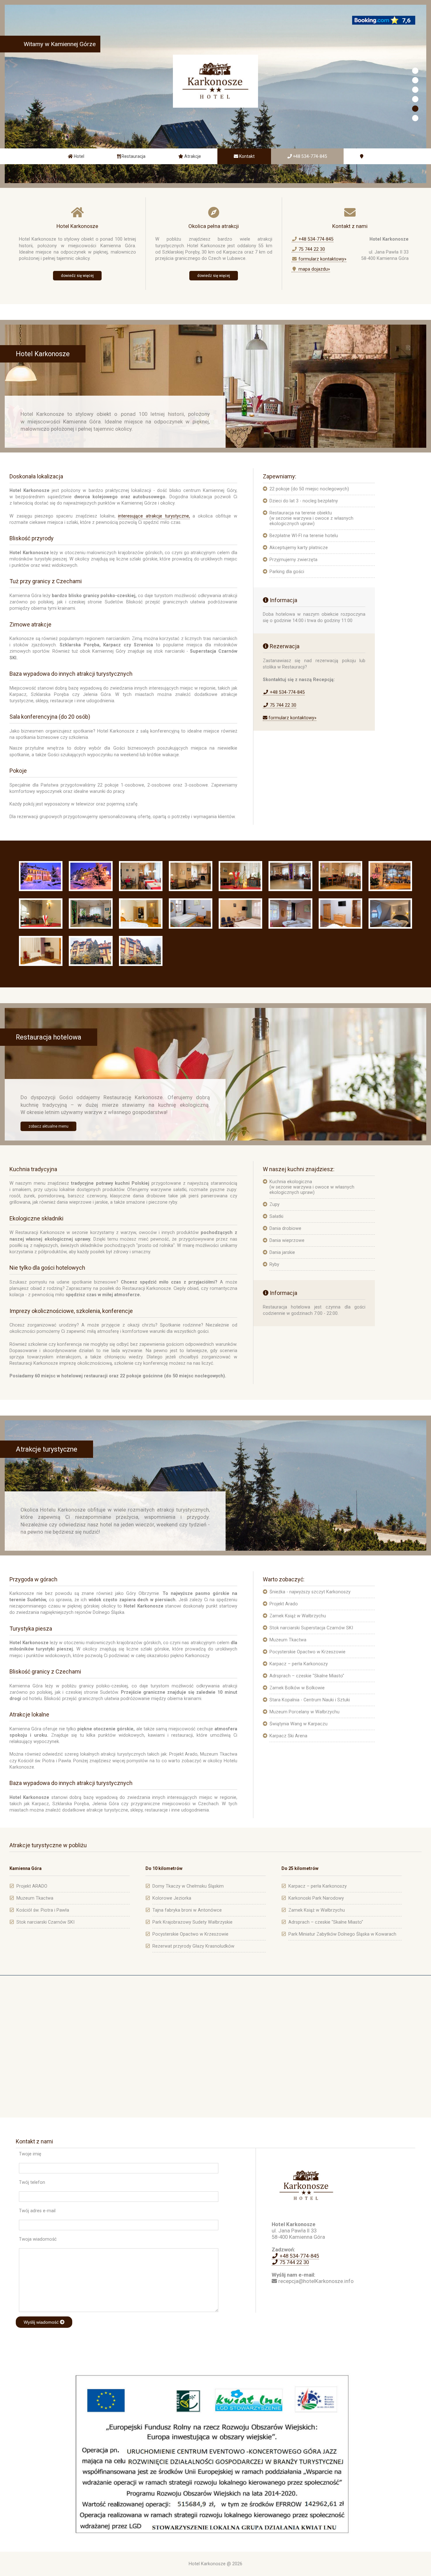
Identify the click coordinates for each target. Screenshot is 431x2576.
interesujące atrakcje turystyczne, (154, 516)
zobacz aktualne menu (48, 1126)
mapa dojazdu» (314, 269)
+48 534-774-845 (315, 239)
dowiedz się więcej (77, 276)
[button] (415, 71)
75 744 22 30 (311, 249)
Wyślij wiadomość (42, 2322)
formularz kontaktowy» (322, 259)
